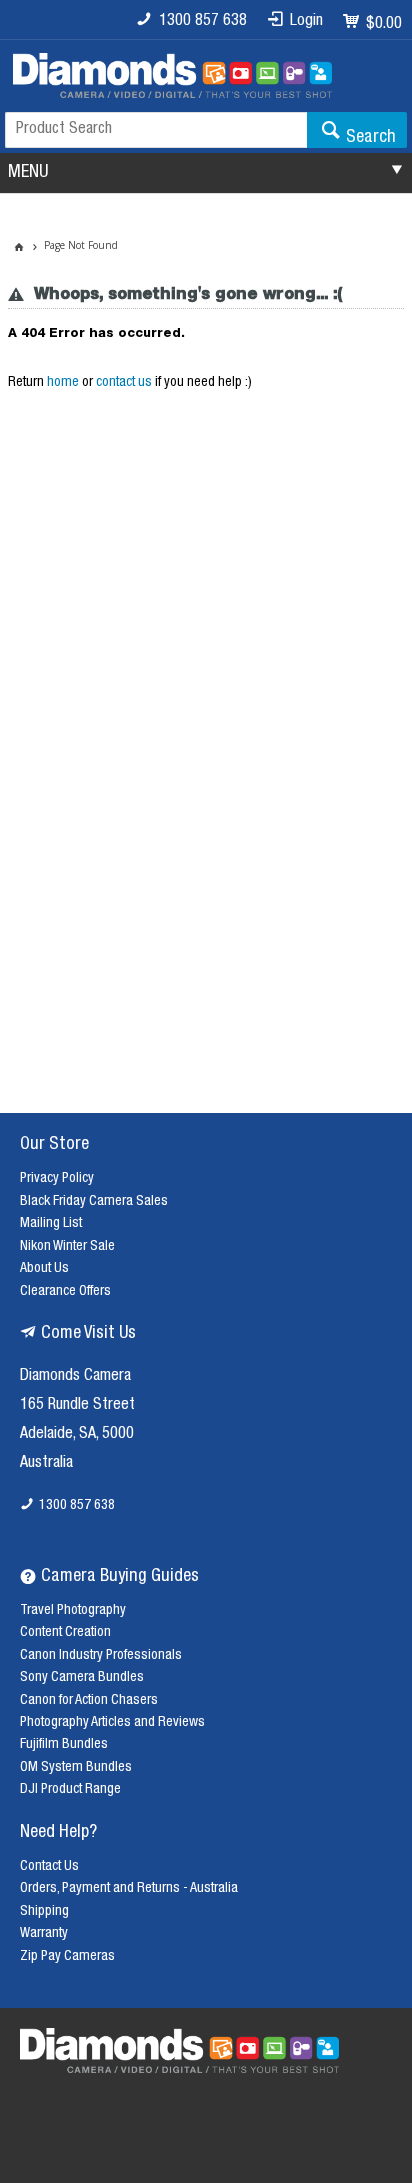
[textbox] (156, 130)
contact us (124, 383)
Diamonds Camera (75, 1377)
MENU (28, 173)
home (63, 383)
